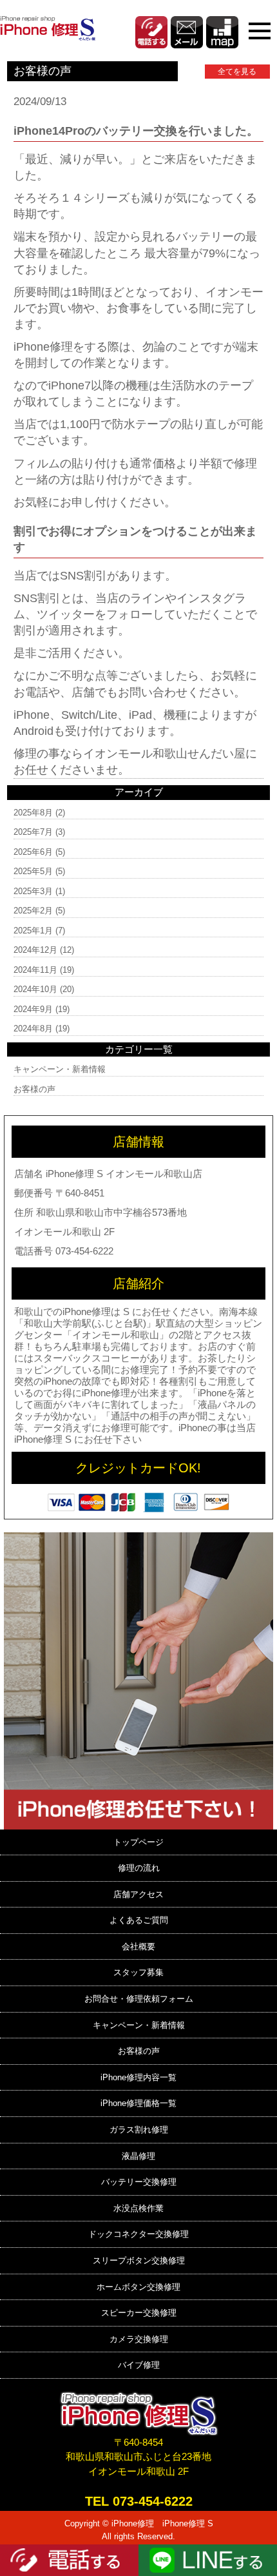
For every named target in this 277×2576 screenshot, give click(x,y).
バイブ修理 (139, 2365)
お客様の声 (34, 1089)
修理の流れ (139, 1868)
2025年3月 (33, 891)
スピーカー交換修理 (139, 2313)
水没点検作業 (138, 2208)
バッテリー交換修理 (139, 2182)
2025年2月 (33, 911)
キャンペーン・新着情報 (60, 1069)
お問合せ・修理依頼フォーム (139, 1999)
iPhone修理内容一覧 (138, 2077)
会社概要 (138, 1947)
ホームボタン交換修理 (138, 2287)
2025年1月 (33, 931)
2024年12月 (35, 950)
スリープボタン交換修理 (139, 2260)
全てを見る (237, 72)
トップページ (138, 1842)
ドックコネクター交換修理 (138, 2234)
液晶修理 (138, 2156)
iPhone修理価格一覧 (138, 2103)
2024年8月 (33, 1029)
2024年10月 (35, 989)
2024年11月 (35, 970)
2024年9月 (33, 1009)
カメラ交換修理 (139, 2339)
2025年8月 (33, 813)
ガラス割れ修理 (139, 2130)
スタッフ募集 (138, 1972)
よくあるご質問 (139, 1920)
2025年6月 (33, 852)
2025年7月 (33, 832)
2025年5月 (33, 871)
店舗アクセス (138, 1894)
